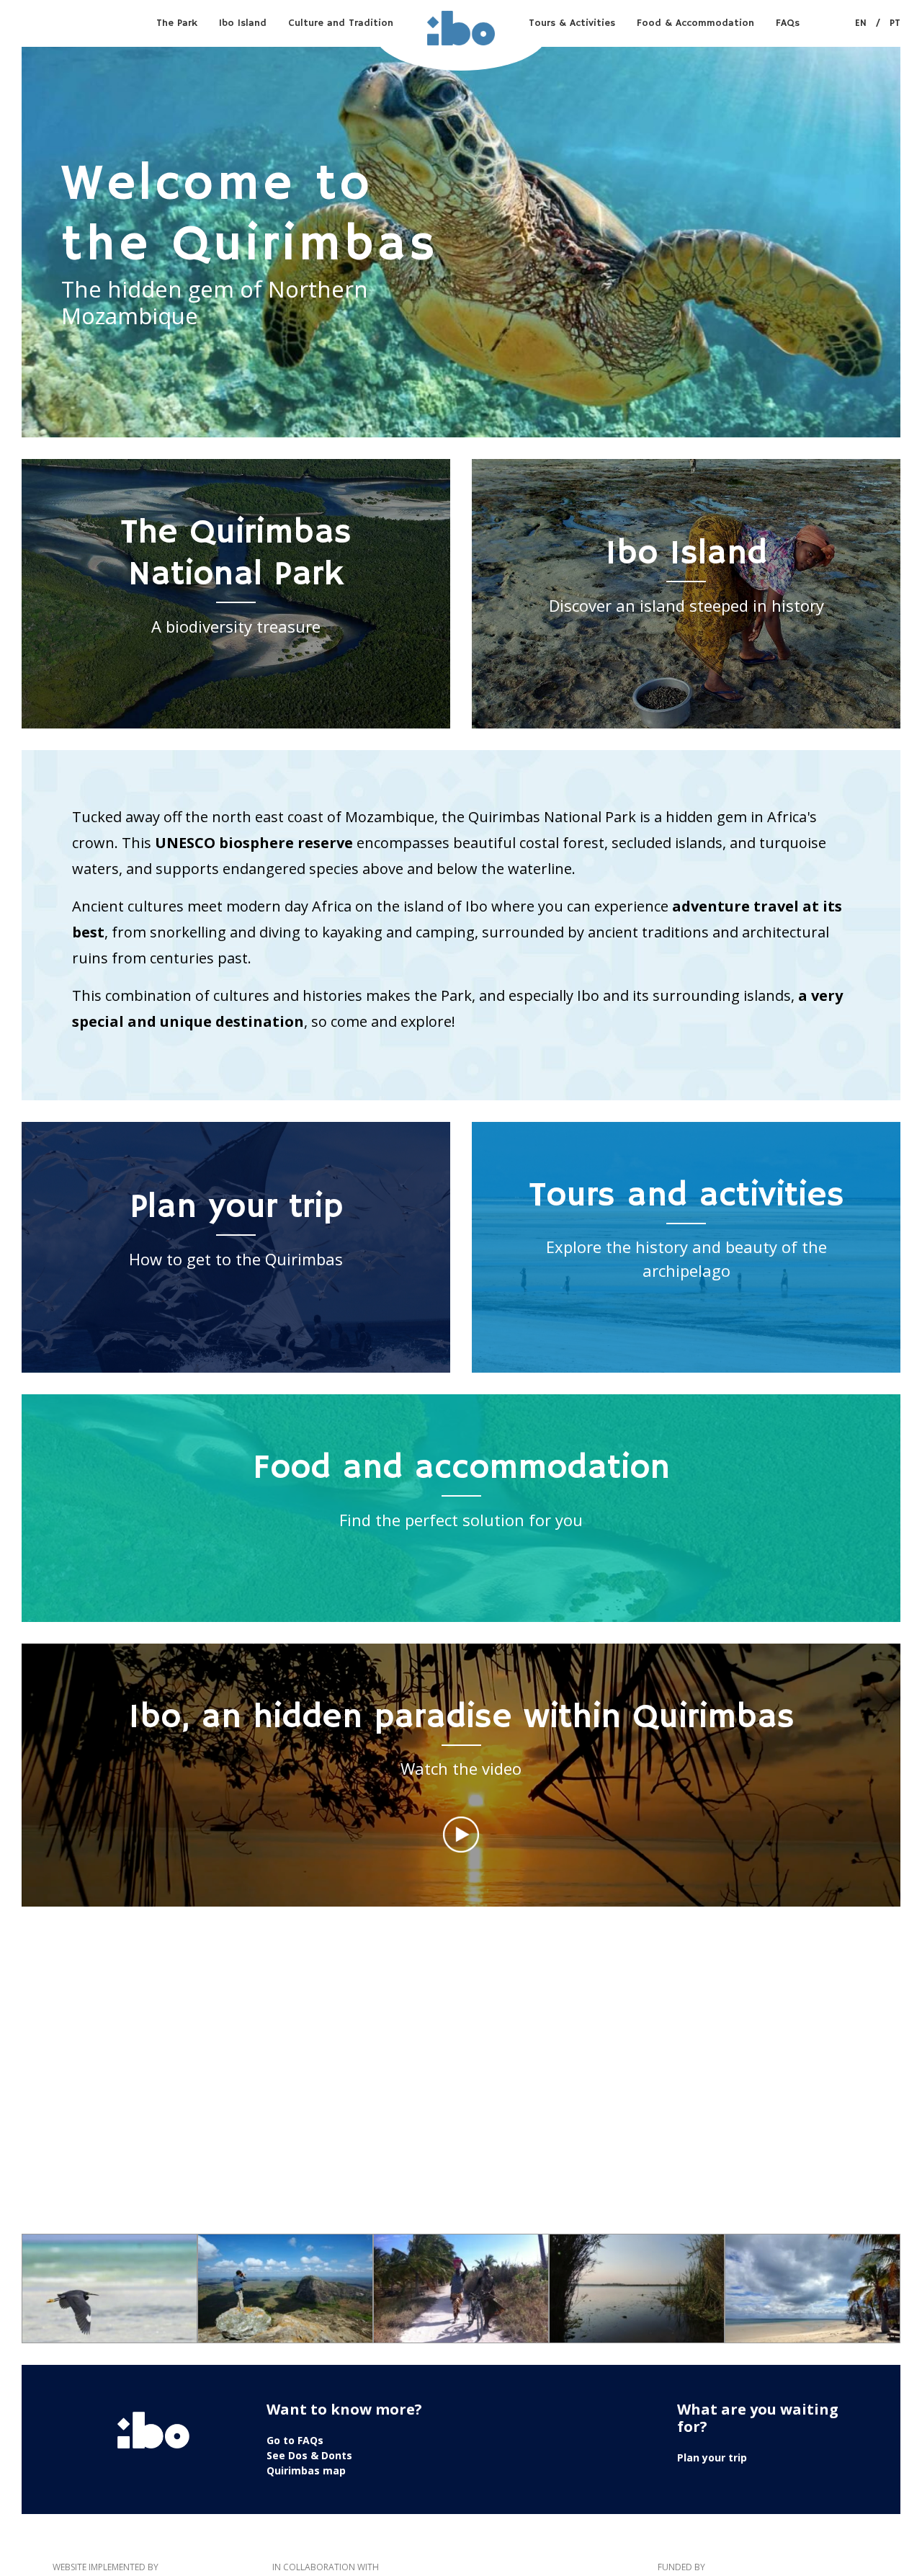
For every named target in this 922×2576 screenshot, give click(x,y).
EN (861, 23)
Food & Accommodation (695, 23)
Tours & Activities (572, 23)
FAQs (788, 23)
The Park (177, 23)
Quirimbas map (306, 2470)
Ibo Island (243, 23)
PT (895, 23)
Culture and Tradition (341, 23)
